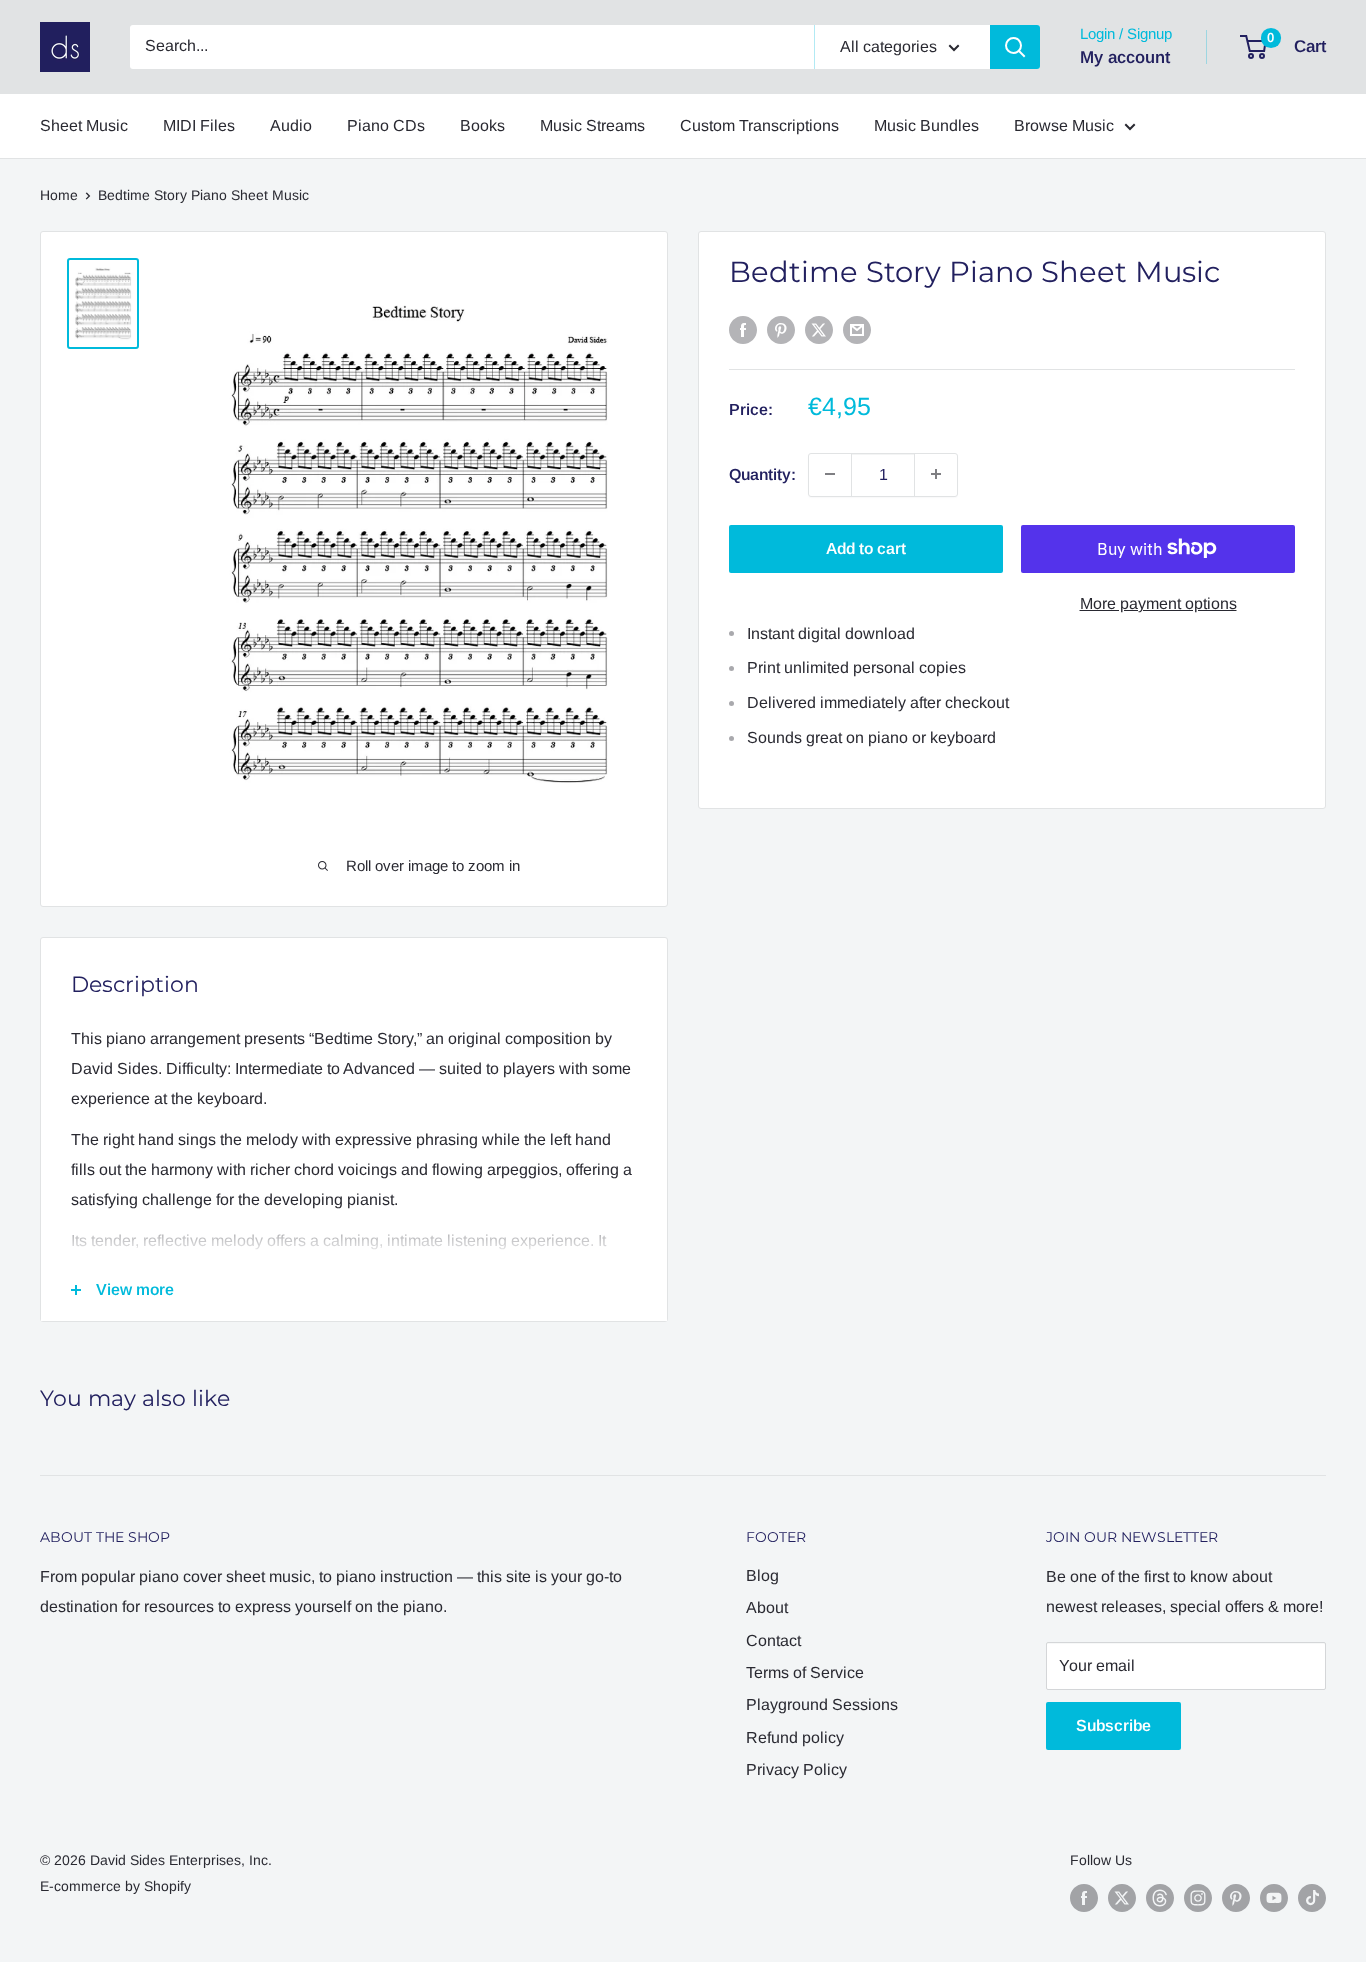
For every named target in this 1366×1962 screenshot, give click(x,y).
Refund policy (795, 1737)
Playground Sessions (822, 1704)
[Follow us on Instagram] (1198, 1898)
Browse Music (1064, 125)
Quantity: (762, 473)
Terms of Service (805, 1672)
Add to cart (866, 547)
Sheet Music (84, 125)
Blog (762, 1575)
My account (1125, 57)
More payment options (1158, 602)
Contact (773, 1640)
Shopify (167, 1886)
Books (482, 125)
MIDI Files (199, 125)
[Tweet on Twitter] (819, 329)
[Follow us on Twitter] (1122, 1898)
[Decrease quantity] (830, 474)
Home (59, 195)
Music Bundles (926, 125)
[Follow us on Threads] (1160, 1898)
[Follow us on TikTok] (1312, 1898)
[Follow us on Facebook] (1084, 1898)
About (767, 1607)
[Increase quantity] (936, 474)
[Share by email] (857, 329)
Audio (291, 125)
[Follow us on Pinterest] (1236, 1898)
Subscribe (1113, 1725)
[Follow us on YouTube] (1274, 1898)
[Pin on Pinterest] (781, 329)
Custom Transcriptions (759, 125)
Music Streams (592, 125)
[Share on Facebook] (743, 329)
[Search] (1015, 47)
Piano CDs (386, 125)
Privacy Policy (796, 1769)
